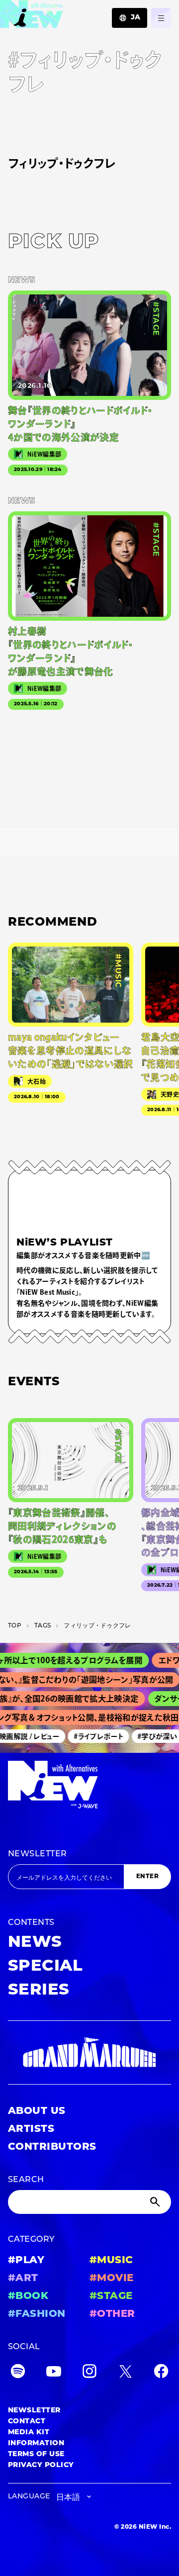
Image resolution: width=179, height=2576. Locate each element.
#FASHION (37, 2314)
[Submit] (156, 2202)
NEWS (35, 1943)
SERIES (39, 1991)
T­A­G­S (43, 1626)
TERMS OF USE (36, 2454)
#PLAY (26, 2261)
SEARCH (26, 2180)
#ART (23, 2279)
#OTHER (112, 2314)
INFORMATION (36, 2443)
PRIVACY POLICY (41, 2465)
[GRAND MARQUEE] (89, 2052)
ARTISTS (31, 2129)
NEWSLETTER (38, 1854)
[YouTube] (54, 2373)
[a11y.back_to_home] (32, 17)
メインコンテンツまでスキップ (65, 13)
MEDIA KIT (29, 2433)
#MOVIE (112, 2279)
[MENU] (161, 18)
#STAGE (111, 2296)
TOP (15, 1626)
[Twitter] (125, 2373)
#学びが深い (152, 1736)
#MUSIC (111, 2261)
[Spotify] (18, 2373)
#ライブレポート (93, 1736)
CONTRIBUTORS (52, 2147)
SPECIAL (45, 1967)
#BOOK (28, 2296)
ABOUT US (37, 2111)
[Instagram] (89, 2373)
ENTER (147, 1877)
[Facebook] (161, 2373)
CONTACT (27, 2422)
